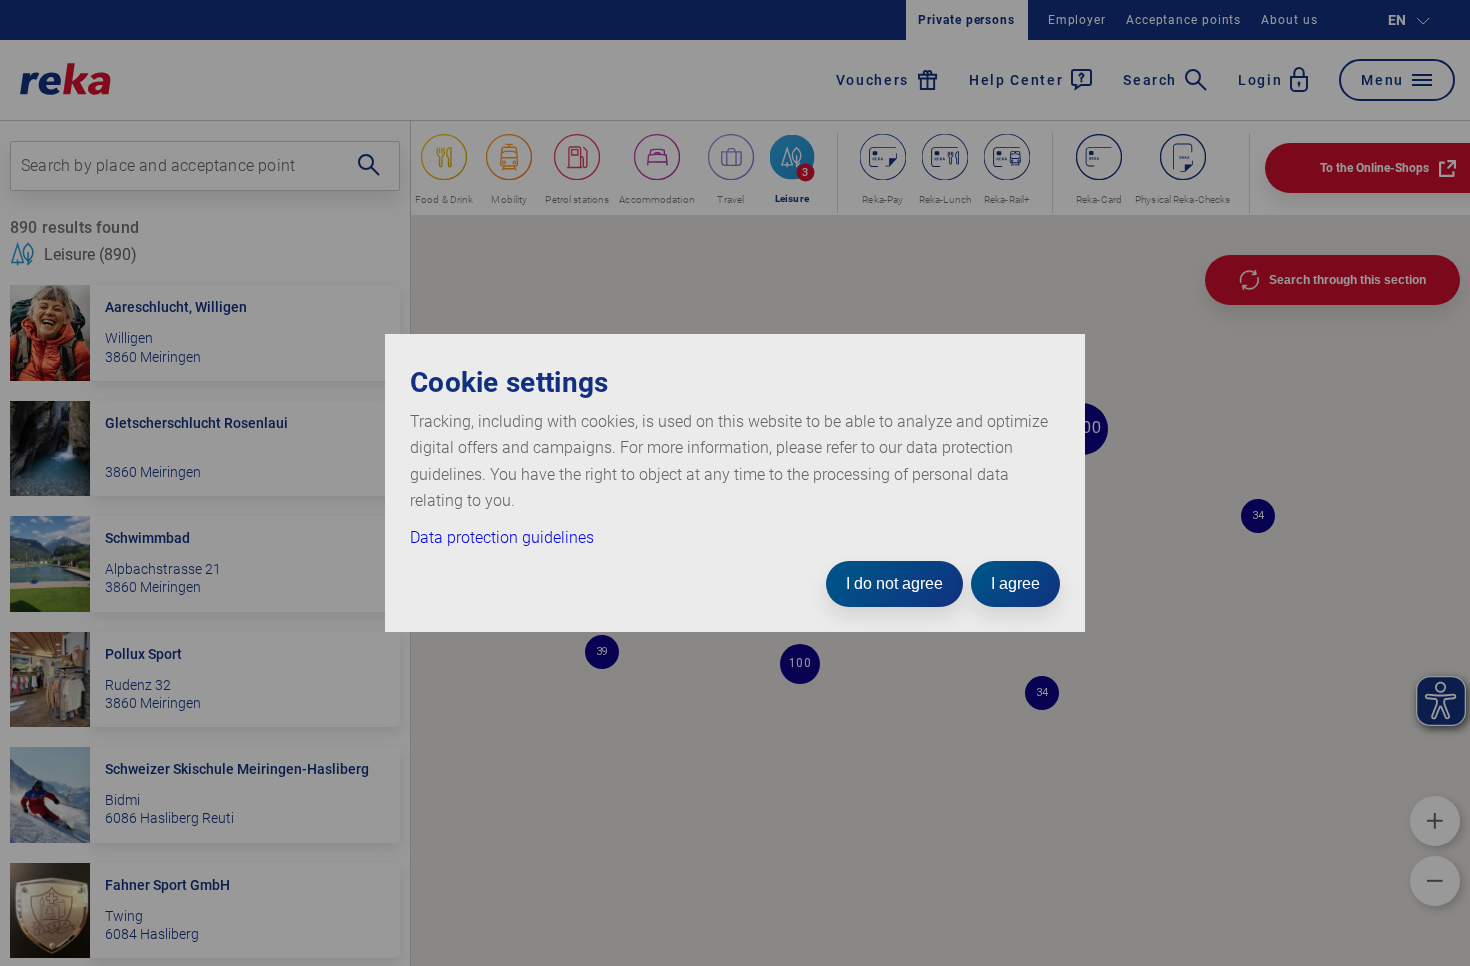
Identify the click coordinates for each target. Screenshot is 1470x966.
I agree (1015, 583)
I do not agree (894, 583)
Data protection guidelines (502, 537)
